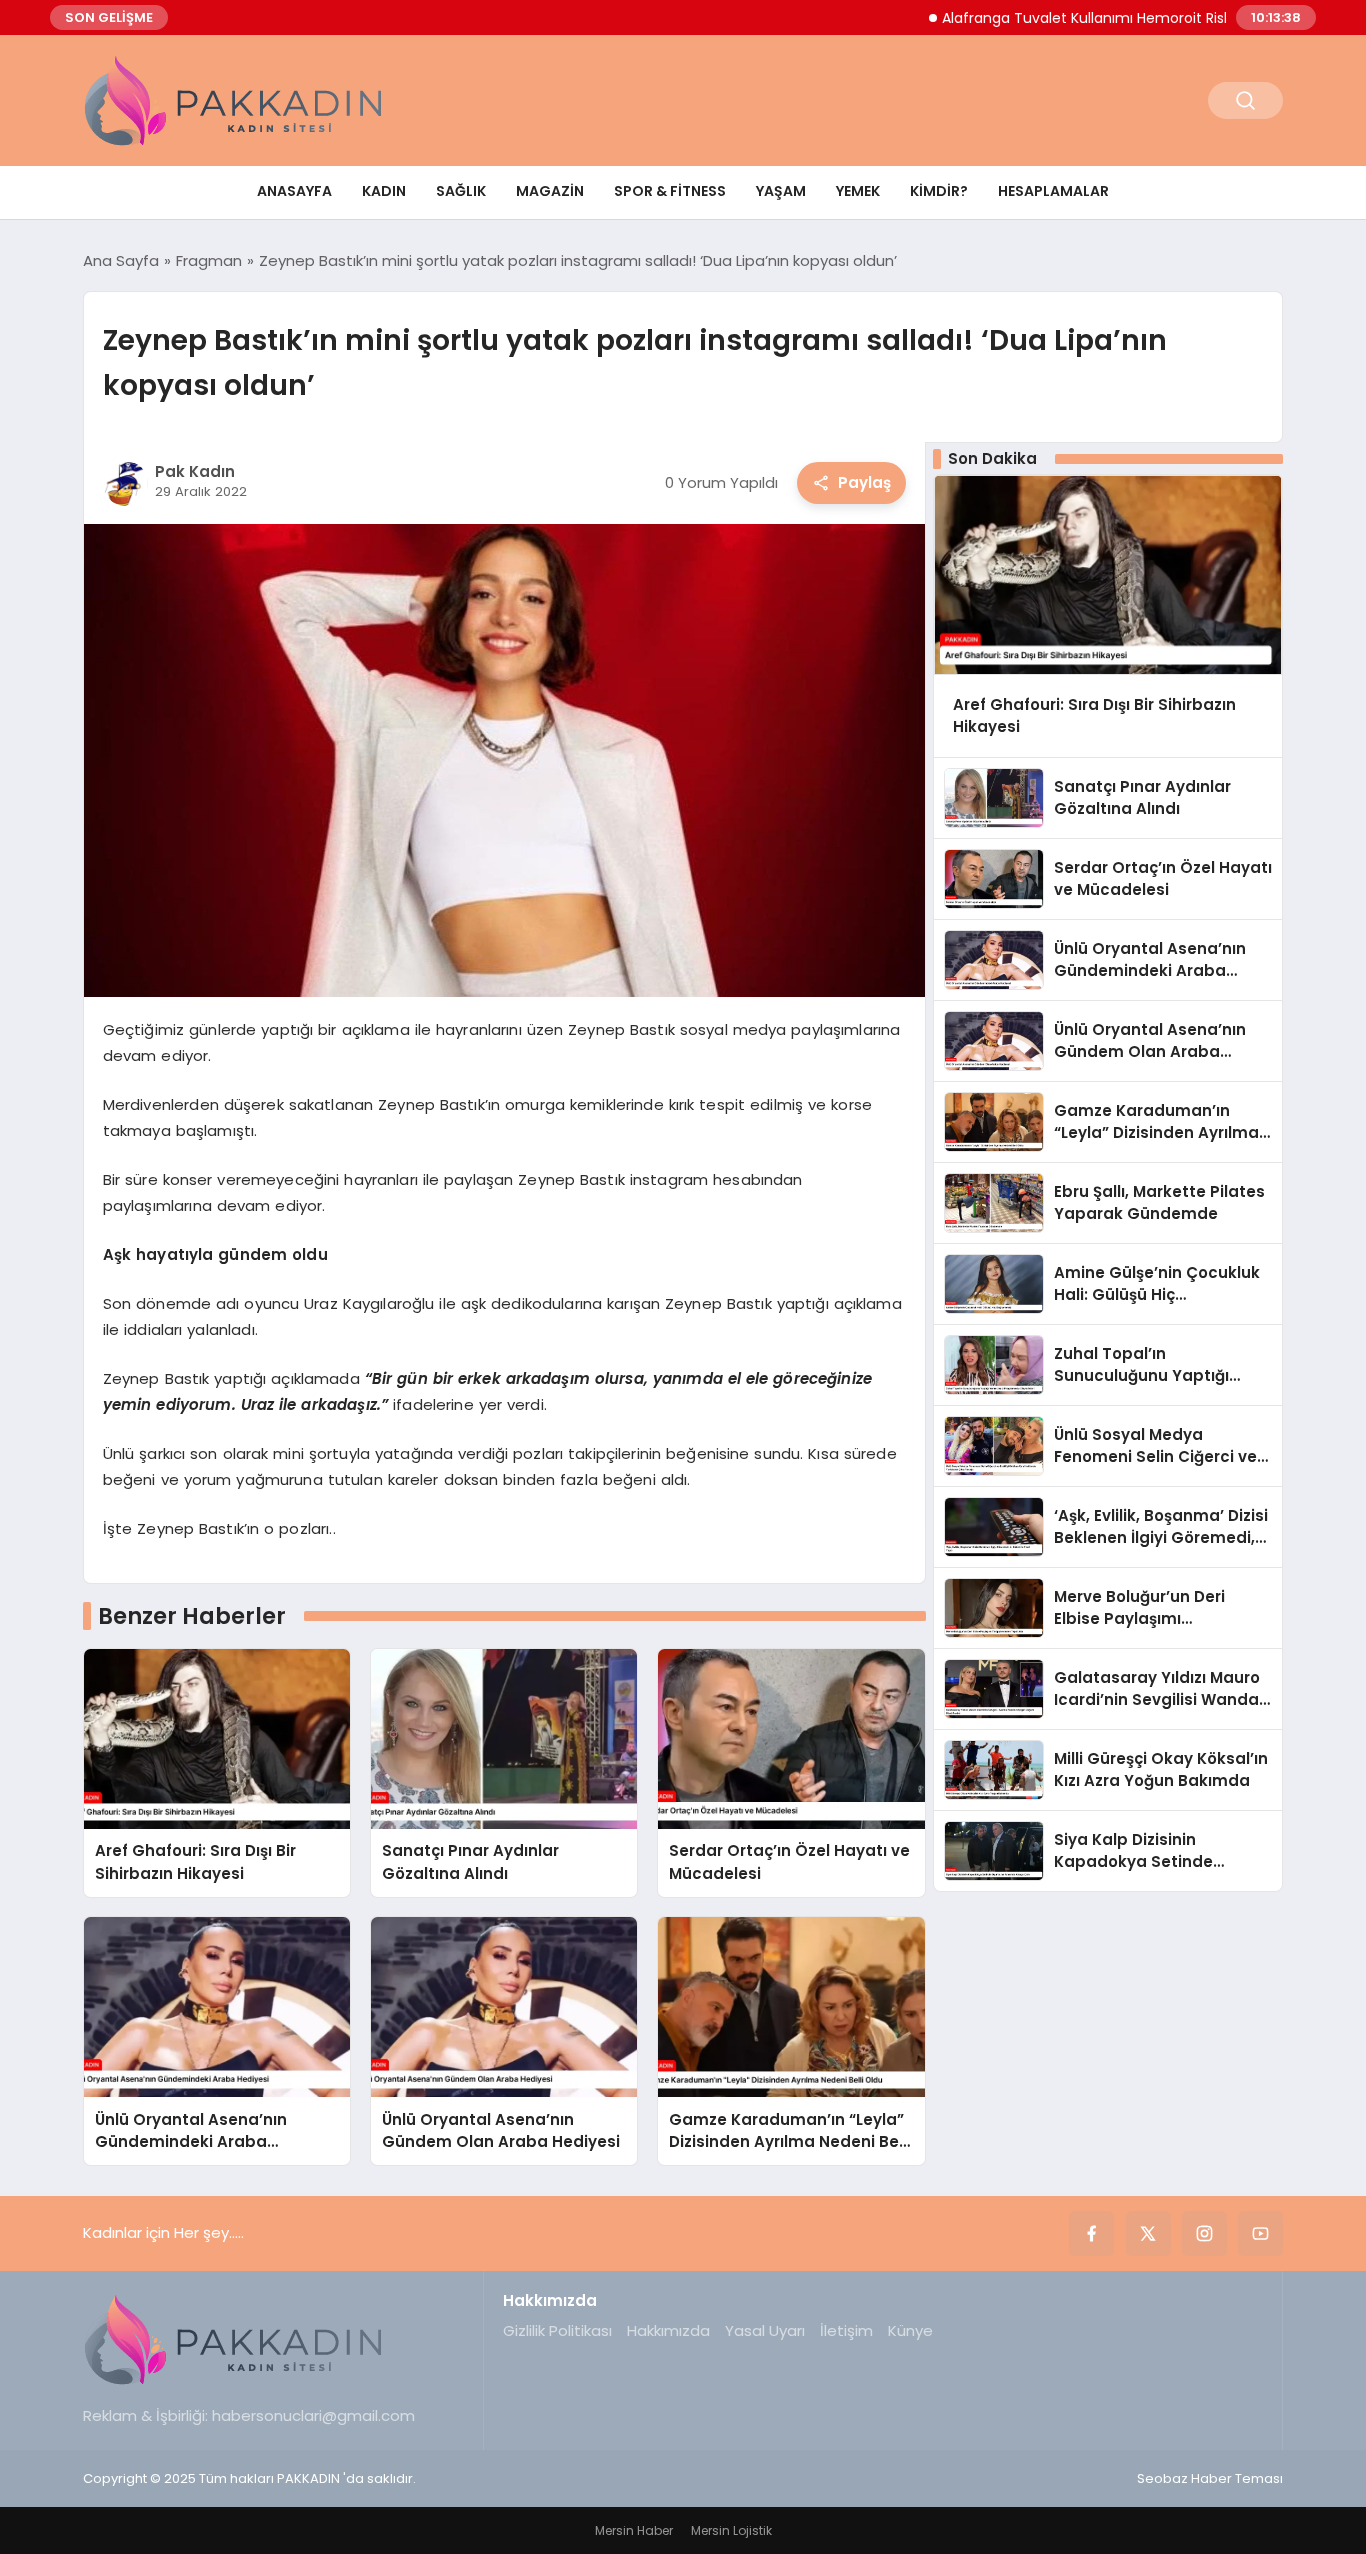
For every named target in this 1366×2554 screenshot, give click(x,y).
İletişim (846, 2330)
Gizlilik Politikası (557, 2330)
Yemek (858, 191)
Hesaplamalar (1053, 191)
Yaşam (781, 191)
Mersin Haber (634, 2530)
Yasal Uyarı (765, 2330)
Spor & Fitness (670, 191)
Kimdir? (939, 191)
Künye (910, 2330)
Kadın (384, 191)
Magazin (550, 191)
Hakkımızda (668, 2330)
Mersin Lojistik (731, 2530)
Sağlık (461, 191)
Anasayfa (294, 191)
